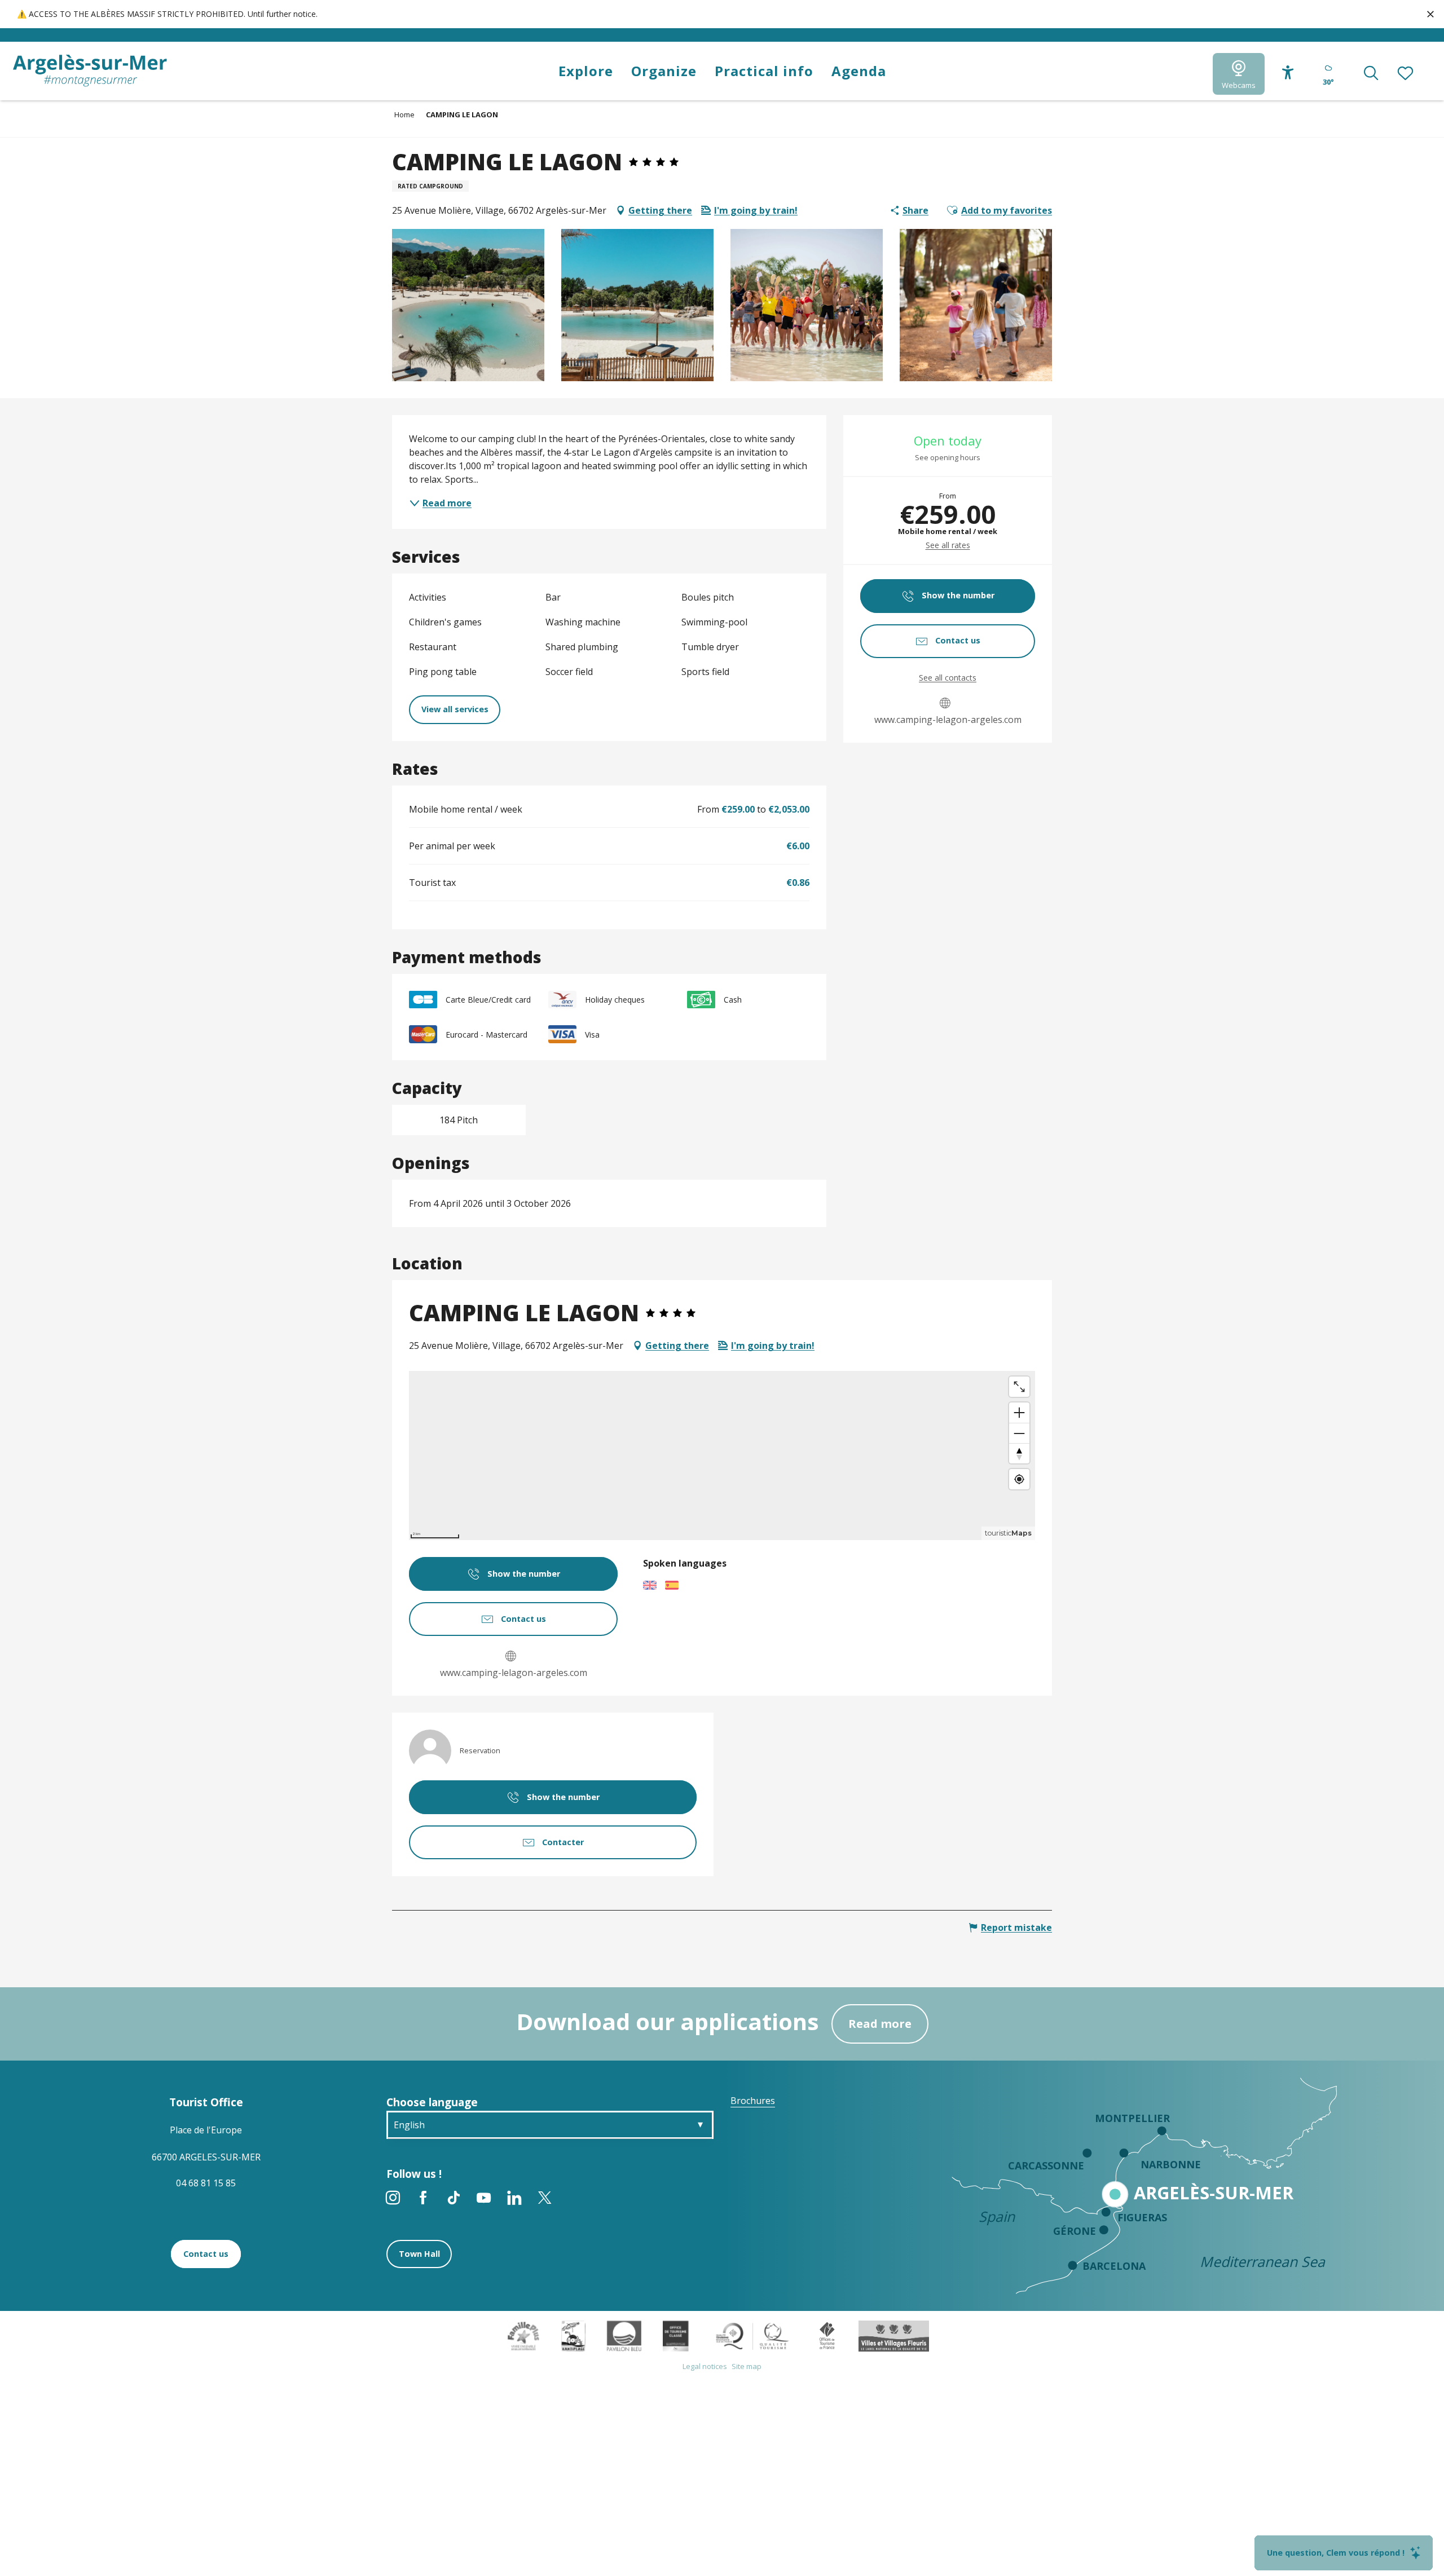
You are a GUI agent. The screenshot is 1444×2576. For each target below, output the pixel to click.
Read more (880, 2024)
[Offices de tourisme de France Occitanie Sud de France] (753, 2335)
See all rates (948, 545)
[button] (1371, 74)
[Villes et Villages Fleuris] (894, 2335)
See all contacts (948, 678)
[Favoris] (1406, 74)
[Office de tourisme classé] (675, 2335)
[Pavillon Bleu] (624, 2335)
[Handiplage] (573, 2335)
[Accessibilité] (1288, 72)
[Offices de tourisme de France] (827, 2335)
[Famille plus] (523, 2335)
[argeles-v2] (90, 71)
